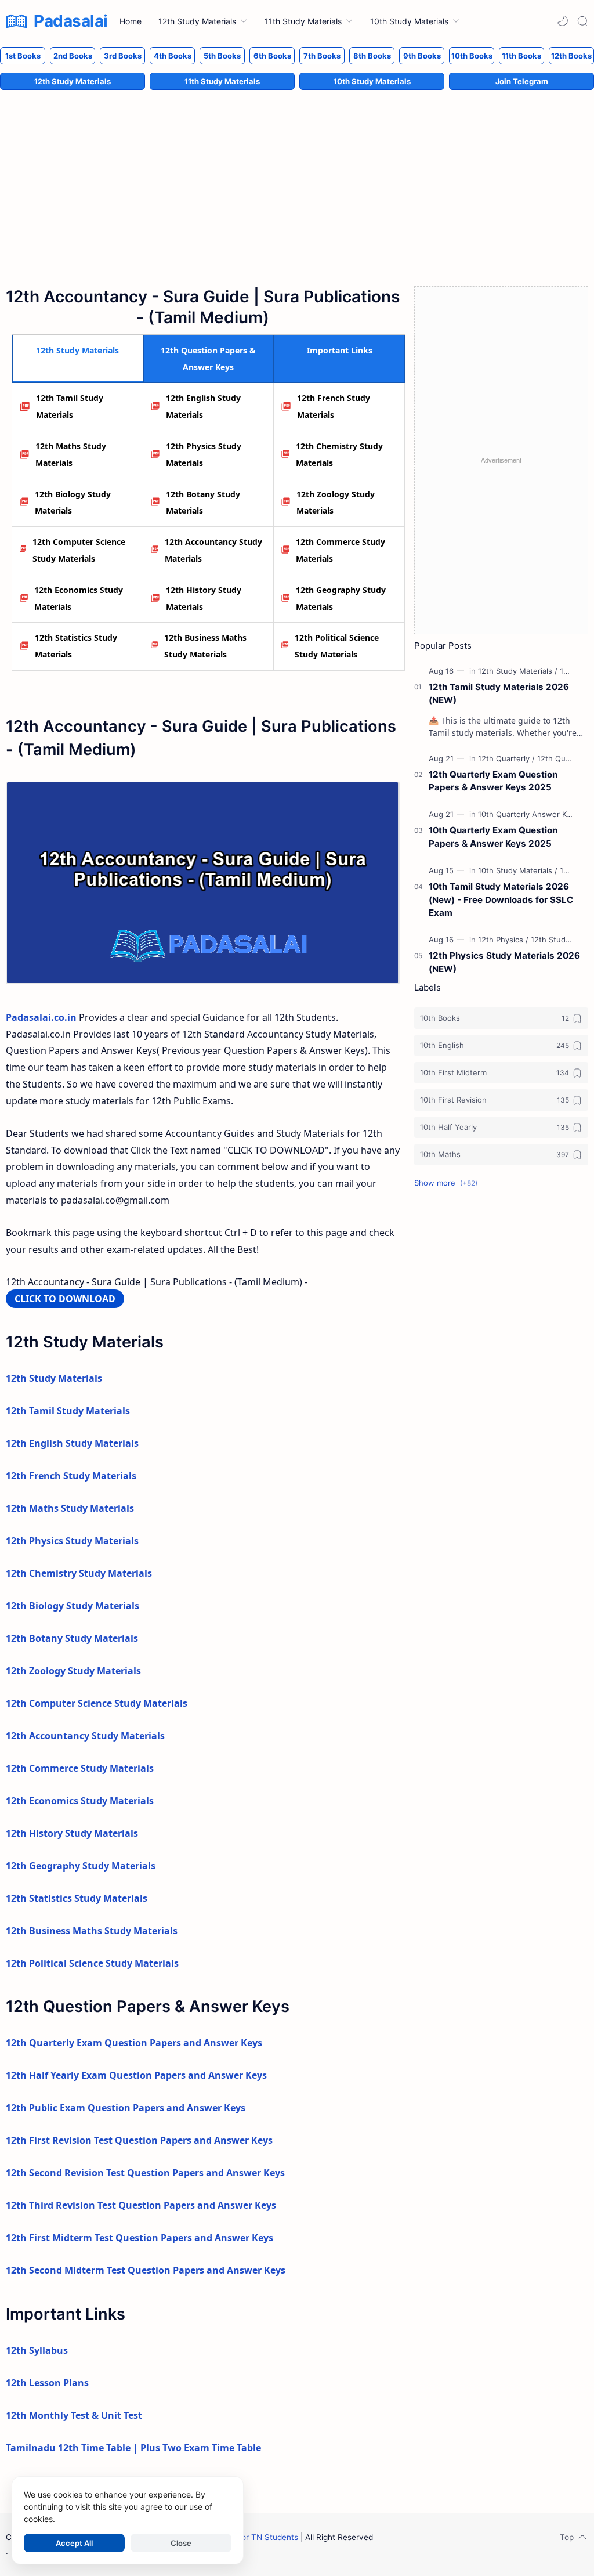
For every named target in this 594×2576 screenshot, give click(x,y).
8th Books (372, 56)
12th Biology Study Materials (73, 503)
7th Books (322, 56)
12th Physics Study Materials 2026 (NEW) (504, 962)
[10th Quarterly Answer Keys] (531, 814)
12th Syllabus (37, 2350)
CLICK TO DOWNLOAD (65, 1299)
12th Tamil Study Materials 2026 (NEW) (499, 693)
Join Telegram (522, 81)
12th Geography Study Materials (341, 598)
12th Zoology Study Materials (336, 503)
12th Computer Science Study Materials (79, 550)
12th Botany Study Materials (203, 503)
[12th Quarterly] (506, 758)
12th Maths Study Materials (71, 454)
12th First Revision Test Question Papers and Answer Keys (139, 2140)
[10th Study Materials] (518, 870)
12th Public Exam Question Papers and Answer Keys (126, 2108)
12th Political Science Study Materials (337, 646)
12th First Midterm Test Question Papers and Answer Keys (140, 2238)
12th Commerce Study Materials (341, 550)
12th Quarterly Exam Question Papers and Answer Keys (134, 2043)
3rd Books (123, 56)
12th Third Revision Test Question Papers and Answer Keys (141, 2205)
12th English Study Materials (203, 406)
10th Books (472, 56)
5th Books (222, 56)
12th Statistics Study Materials (76, 646)
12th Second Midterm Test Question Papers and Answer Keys (146, 2270)
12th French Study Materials (334, 406)
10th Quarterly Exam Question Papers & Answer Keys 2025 (493, 837)
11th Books (521, 56)
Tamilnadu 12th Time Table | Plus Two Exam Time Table (133, 2448)
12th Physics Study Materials (204, 454)
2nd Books (73, 56)
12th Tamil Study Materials (70, 406)
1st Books (23, 56)
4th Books (173, 56)
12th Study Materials (73, 81)
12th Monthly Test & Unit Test (74, 2415)
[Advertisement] (297, 176)
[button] (563, 21)
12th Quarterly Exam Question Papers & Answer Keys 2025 (493, 781)
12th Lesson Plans (47, 2383)
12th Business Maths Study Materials (205, 646)
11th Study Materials (222, 81)
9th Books (422, 56)
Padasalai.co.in (41, 1017)
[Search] (582, 21)
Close (181, 2543)
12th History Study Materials (204, 598)
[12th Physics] (503, 940)
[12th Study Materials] (518, 671)
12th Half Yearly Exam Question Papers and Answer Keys (136, 2075)
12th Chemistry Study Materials (339, 454)
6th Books (272, 56)
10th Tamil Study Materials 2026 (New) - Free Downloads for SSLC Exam (501, 900)
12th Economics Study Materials (79, 598)
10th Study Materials (372, 81)
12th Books (571, 56)
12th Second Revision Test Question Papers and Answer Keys (145, 2173)
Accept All (74, 2543)
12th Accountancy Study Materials (213, 550)
